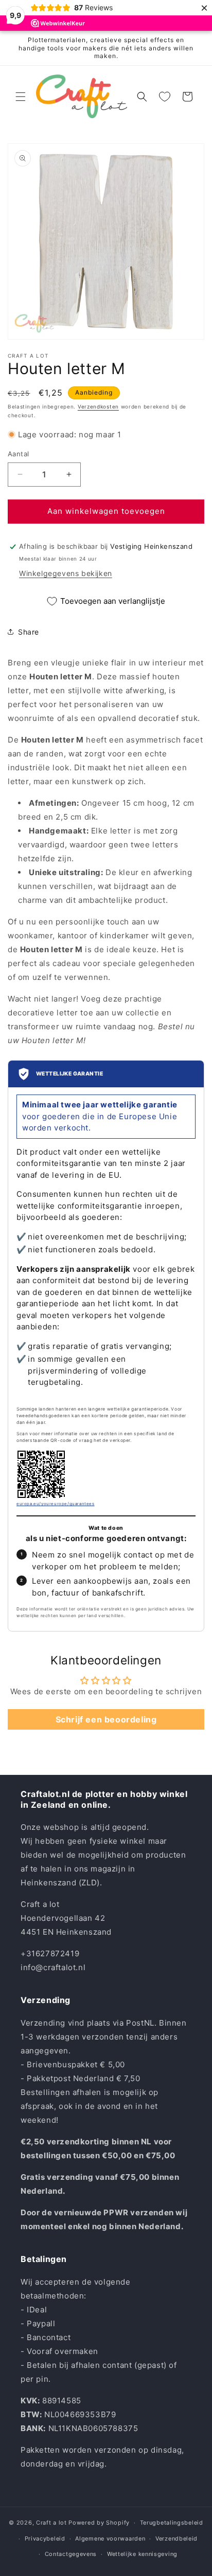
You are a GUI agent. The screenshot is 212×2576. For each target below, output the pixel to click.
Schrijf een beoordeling (106, 1719)
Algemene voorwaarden (110, 2538)
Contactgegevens (71, 2554)
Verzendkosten (98, 406)
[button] (21, 97)
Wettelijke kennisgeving (142, 2554)
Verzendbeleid (176, 2538)
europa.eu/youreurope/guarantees (56, 1504)
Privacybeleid (45, 2538)
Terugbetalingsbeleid (172, 2523)
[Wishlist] (165, 97)
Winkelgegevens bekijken (66, 573)
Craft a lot (51, 2523)
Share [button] (29, 632)
